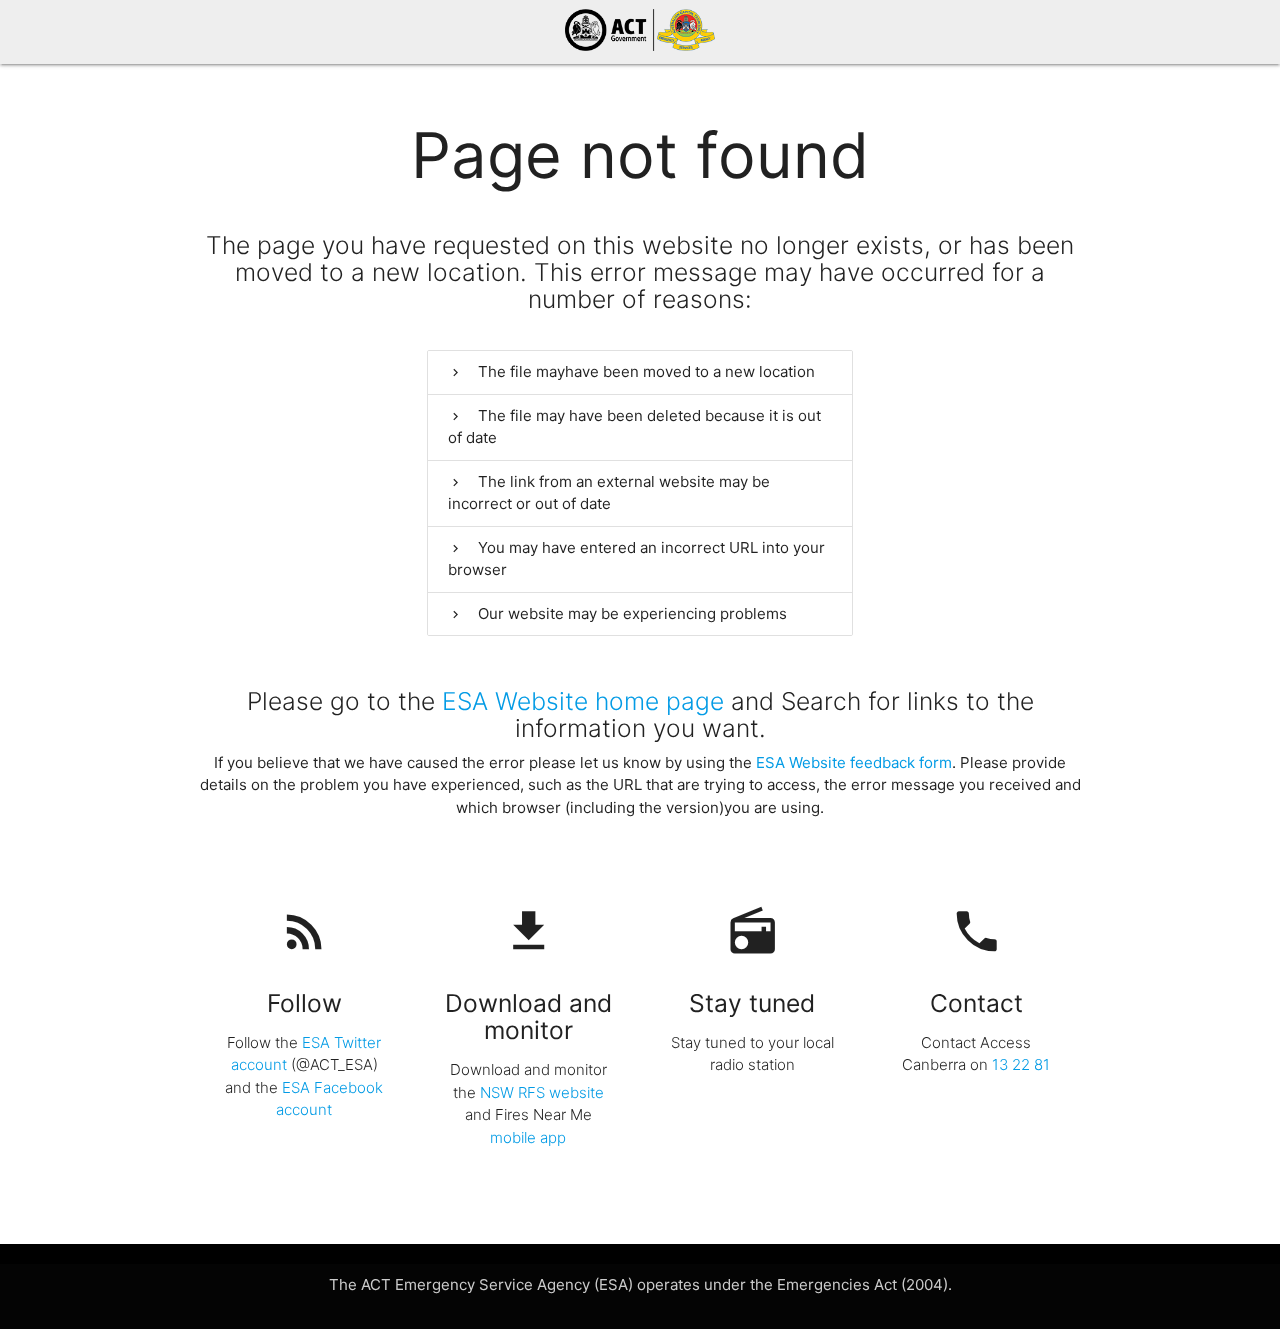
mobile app (528, 1137)
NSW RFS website (542, 1092)
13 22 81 (1021, 1064)
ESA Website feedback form (854, 762)
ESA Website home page (583, 701)
